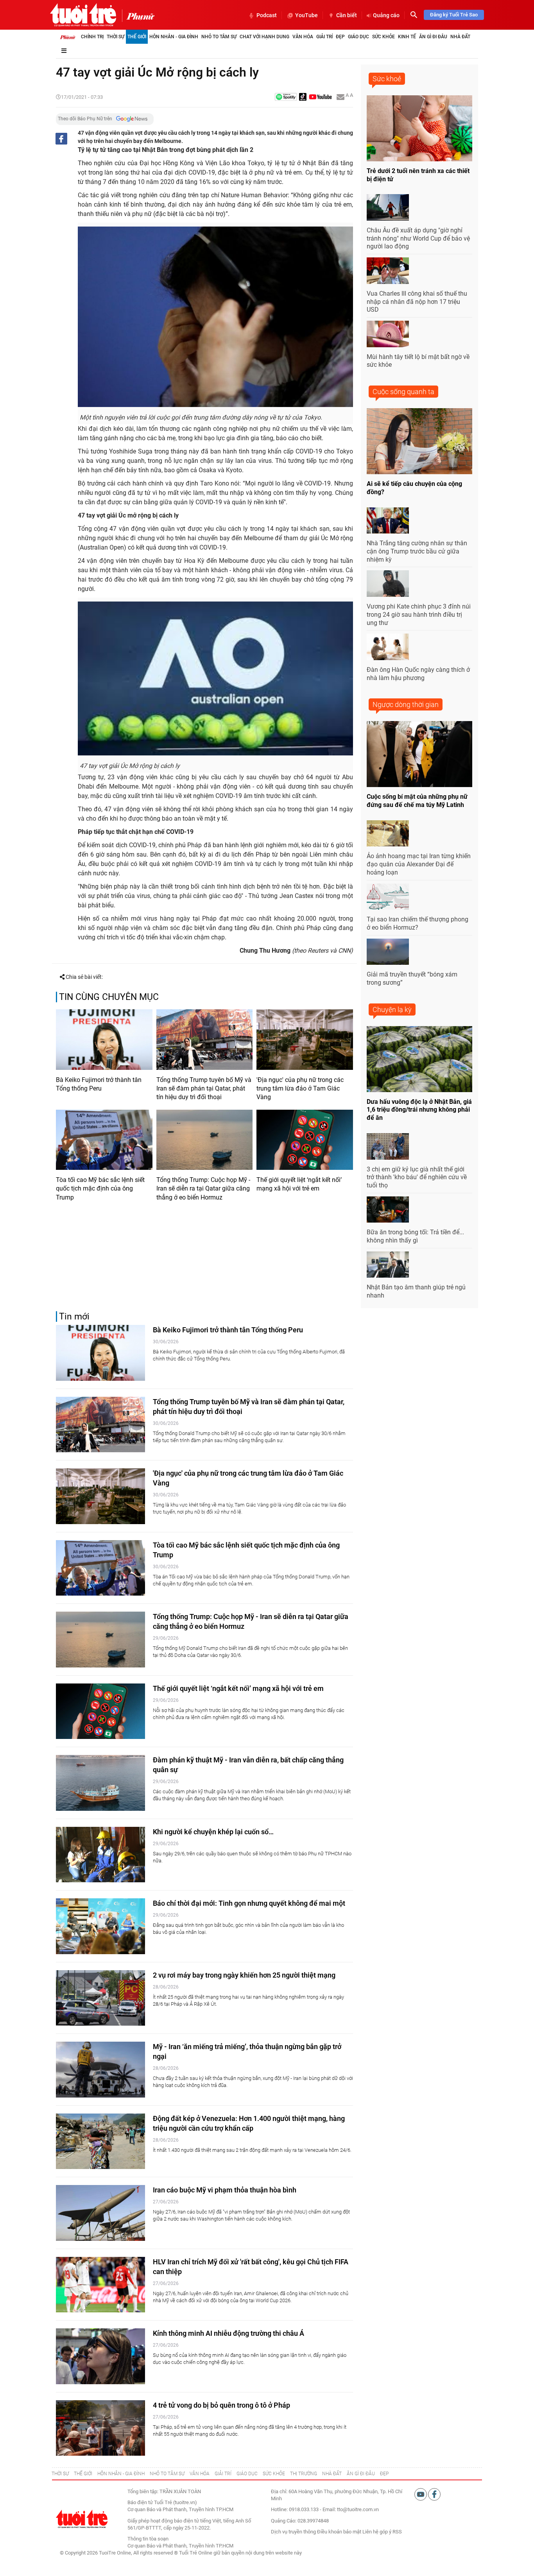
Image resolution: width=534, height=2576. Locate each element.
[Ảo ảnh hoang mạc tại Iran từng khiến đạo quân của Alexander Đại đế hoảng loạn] (388, 834)
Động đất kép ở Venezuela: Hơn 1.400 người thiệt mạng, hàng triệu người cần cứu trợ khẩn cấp (249, 2123)
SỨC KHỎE (274, 2474)
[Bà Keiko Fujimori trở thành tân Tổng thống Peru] (104, 1039)
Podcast (267, 15)
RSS (397, 2532)
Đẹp (340, 37)
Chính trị (92, 37)
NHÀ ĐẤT (332, 2474)
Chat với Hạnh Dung (264, 37)
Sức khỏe (383, 37)
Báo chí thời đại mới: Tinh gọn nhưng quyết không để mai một (249, 1903)
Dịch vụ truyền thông (293, 2532)
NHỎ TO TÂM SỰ (167, 2474)
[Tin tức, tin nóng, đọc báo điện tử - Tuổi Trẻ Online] (83, 15)
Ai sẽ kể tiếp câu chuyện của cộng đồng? (414, 488)
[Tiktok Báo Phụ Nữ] (303, 97)
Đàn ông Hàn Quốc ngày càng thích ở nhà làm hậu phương (418, 674)
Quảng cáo (386, 15)
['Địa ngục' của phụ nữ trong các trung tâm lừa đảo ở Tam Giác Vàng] (305, 1039)
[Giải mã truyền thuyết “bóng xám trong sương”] (388, 952)
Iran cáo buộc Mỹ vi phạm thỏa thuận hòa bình (225, 2190)
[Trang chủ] (68, 37)
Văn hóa (303, 37)
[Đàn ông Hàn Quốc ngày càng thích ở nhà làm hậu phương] (388, 647)
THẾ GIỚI (83, 2474)
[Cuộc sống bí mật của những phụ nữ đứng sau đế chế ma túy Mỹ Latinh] (419, 754)
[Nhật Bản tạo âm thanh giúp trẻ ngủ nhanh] (388, 1265)
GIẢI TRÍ (223, 2474)
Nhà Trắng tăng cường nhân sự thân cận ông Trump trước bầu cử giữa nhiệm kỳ (417, 551)
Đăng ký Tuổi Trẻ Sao (454, 15)
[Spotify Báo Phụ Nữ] (286, 97)
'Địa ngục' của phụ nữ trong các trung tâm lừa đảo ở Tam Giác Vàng (300, 1089)
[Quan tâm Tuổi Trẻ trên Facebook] (434, 2494)
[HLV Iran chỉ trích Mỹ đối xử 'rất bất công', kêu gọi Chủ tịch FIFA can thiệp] (100, 2285)
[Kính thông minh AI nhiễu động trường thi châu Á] (100, 2356)
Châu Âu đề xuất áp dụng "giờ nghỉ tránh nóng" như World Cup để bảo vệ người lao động (418, 238)
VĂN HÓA (200, 2474)
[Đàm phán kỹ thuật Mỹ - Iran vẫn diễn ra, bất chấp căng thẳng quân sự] (100, 1783)
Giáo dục (358, 37)
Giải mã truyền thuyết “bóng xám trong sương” (412, 978)
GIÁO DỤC (247, 2474)
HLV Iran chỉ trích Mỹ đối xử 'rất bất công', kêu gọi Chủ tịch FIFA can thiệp (251, 2267)
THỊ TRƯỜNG (304, 2474)
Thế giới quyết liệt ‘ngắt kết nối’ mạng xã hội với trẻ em (299, 1184)
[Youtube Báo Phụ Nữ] (320, 97)
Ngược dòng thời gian (406, 704)
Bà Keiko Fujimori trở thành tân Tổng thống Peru (99, 1084)
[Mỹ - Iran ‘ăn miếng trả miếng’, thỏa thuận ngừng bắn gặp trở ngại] (100, 2070)
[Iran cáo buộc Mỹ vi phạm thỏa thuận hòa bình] (100, 2213)
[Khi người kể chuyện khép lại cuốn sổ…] (100, 1855)
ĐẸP (384, 2474)
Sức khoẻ (387, 79)
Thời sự (116, 37)
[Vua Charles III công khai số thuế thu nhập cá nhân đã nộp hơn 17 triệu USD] (388, 271)
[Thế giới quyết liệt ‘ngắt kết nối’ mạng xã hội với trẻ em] (305, 1140)
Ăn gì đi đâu (433, 37)
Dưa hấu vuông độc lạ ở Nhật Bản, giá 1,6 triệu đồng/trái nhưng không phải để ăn (419, 1110)
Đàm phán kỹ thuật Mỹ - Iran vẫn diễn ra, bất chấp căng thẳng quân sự (248, 1765)
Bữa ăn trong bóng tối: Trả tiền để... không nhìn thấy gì (415, 1236)
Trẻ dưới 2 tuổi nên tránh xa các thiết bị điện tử (418, 175)
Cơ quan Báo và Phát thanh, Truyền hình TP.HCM (180, 2546)
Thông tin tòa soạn (148, 2539)
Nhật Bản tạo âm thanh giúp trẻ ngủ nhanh (416, 1291)
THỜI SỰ (60, 2474)
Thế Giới (137, 37)
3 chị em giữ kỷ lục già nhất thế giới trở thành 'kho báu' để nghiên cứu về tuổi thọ (417, 1177)
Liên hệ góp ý (377, 2532)
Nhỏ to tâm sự (219, 37)
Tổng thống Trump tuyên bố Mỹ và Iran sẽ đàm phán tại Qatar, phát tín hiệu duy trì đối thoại (204, 1089)
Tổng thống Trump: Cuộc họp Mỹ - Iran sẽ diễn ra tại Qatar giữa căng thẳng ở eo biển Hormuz (203, 1189)
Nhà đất (460, 37)
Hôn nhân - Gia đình (174, 37)
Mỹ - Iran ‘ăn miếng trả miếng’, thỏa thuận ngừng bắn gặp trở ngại (247, 2051)
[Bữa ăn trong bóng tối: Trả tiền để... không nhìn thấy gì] (388, 1210)
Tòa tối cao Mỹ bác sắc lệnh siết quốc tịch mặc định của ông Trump (100, 1189)
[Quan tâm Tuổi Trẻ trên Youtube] (421, 2494)
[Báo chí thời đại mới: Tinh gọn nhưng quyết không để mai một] (100, 1926)
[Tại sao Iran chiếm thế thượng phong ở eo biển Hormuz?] (388, 897)
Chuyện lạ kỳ (392, 1010)
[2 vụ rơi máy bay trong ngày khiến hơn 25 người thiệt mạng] (100, 1998)
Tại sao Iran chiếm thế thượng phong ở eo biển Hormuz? (418, 923)
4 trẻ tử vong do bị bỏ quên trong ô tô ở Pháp (221, 2405)
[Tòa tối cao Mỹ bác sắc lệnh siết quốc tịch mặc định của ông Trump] (104, 1140)
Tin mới (74, 1317)
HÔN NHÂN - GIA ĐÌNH (121, 2474)
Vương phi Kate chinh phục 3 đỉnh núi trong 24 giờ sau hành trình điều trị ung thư (419, 615)
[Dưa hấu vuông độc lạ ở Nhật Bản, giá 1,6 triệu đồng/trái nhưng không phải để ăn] (419, 1059)
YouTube (306, 15)
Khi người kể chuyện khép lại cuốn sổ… (213, 1832)
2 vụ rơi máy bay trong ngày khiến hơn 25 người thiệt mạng (244, 1975)
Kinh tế (407, 37)
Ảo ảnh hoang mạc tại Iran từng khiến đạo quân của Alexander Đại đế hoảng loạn (419, 864)
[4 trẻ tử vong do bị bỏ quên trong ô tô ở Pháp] (100, 2428)
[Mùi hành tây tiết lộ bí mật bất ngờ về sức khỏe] (388, 334)
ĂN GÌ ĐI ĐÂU (361, 2474)
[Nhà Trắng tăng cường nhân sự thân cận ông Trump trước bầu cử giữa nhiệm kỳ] (388, 521)
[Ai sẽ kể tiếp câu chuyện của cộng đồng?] (419, 441)
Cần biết (347, 15)
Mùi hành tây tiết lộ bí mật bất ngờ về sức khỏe (418, 361)
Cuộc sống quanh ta (403, 392)
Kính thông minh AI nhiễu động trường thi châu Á (228, 2333)
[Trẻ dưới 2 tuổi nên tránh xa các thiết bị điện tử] (419, 128)
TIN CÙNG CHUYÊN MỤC (109, 997)
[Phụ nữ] (138, 16)
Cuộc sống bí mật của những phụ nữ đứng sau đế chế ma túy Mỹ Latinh (417, 801)
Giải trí (324, 37)
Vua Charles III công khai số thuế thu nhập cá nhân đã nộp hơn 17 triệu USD (417, 302)
